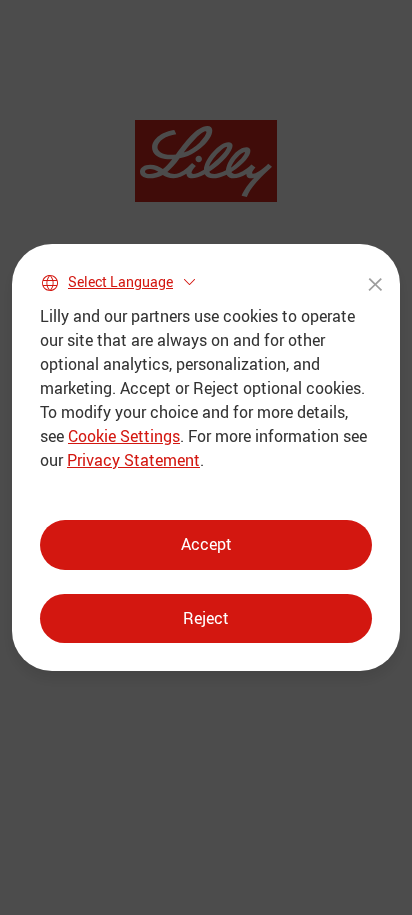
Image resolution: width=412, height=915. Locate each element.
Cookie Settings (124, 436)
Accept (206, 544)
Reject (206, 618)
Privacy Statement (133, 460)
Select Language (120, 281)
